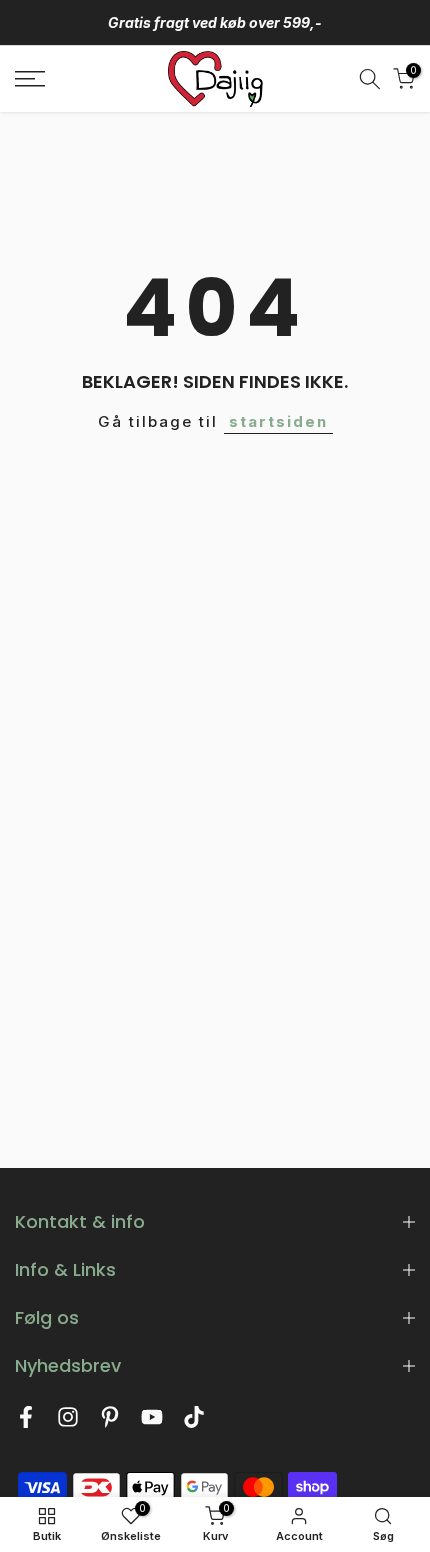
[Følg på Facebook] (26, 1422)
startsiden (278, 421)
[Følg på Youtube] (152, 1422)
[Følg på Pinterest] (110, 1422)
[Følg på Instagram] (68, 1422)
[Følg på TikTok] (194, 1422)
